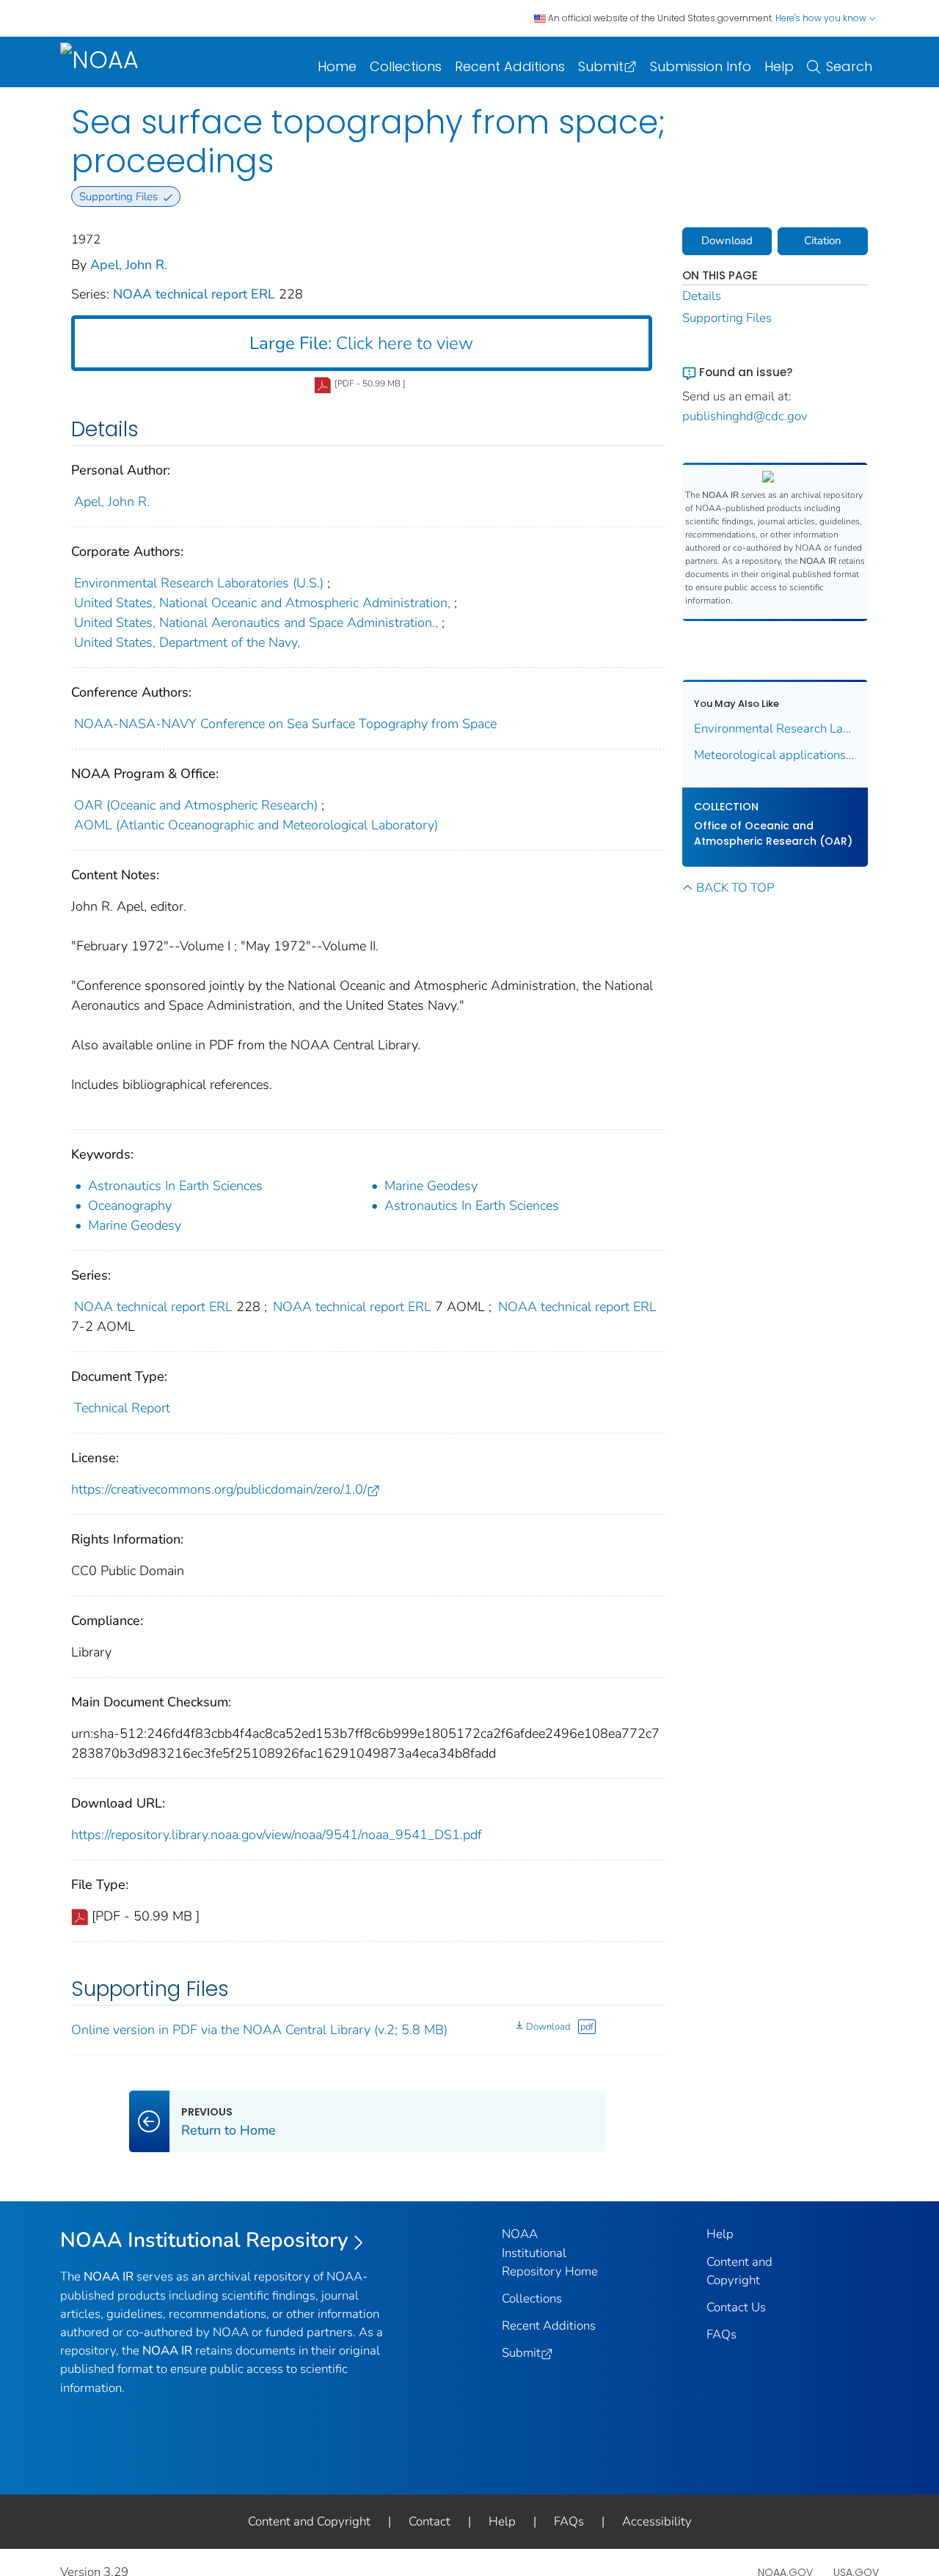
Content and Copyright (309, 2521)
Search (849, 66)
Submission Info (701, 66)
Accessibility (657, 2521)
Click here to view (361, 343)
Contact (430, 2521)
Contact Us (736, 2307)
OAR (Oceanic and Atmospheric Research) (196, 805)
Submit (601, 66)
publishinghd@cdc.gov (745, 416)
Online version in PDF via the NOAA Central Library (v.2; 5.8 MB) (259, 2030)
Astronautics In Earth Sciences (175, 1186)
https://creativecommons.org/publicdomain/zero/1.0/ (219, 1489)
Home (337, 66)
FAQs (721, 2334)
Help (779, 66)
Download (548, 2027)
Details (702, 296)
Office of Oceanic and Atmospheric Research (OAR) (773, 833)
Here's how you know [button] (822, 18)
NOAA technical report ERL (196, 294)
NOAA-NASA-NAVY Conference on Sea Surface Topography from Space (285, 724)
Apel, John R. (129, 265)
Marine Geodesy (431, 1186)
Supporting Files (727, 318)
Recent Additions (510, 66)
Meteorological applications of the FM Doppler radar (775, 755)
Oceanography (130, 1206)
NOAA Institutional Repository (204, 2240)
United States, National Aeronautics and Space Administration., (256, 623)
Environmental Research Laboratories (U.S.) (199, 583)
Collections (406, 66)
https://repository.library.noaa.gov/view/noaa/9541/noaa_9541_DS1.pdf (277, 1835)
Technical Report (122, 1408)
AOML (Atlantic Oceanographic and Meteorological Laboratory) (256, 825)
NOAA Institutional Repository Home (550, 2252)
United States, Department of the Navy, (187, 642)
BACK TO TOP (735, 888)
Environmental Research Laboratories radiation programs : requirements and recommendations (775, 729)
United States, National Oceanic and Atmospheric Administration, (262, 603)
